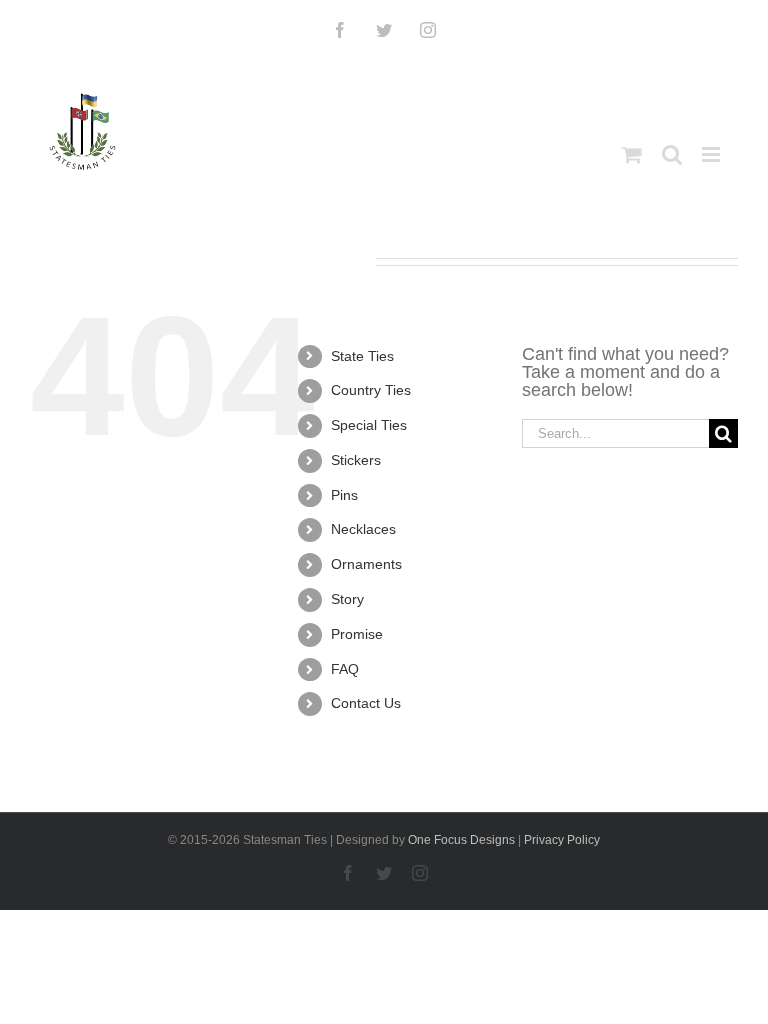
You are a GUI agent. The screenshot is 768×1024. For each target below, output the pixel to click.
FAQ (345, 669)
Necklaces (363, 529)
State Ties (362, 356)
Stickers (356, 460)
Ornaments (366, 564)
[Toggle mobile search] (672, 154)
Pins (344, 495)
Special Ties (369, 425)
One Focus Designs (461, 840)
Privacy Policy (562, 840)
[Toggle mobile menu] (712, 154)
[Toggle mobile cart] (632, 154)
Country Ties (371, 390)
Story (347, 599)
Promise (357, 634)
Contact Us (366, 703)
